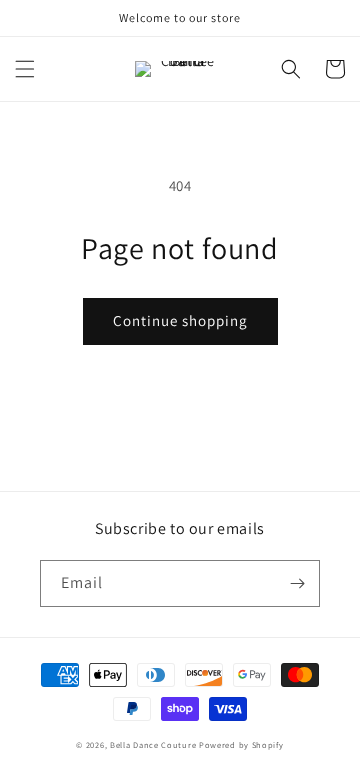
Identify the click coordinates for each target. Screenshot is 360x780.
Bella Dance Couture (153, 744)
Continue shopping (180, 320)
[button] (25, 69)
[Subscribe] (297, 583)
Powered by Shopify (241, 744)
